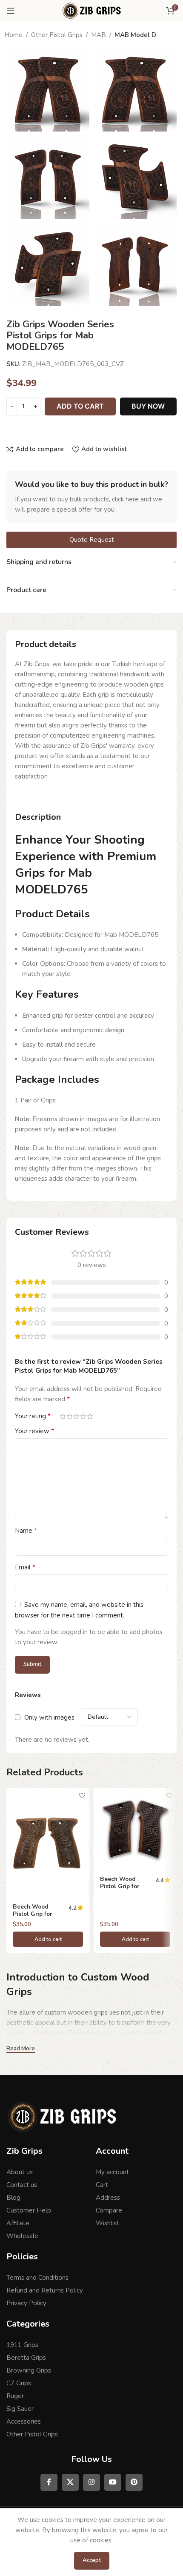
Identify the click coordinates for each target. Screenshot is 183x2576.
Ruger (15, 2396)
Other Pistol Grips (57, 35)
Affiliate (18, 2223)
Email (25, 1567)
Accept (92, 2560)
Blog (13, 2198)
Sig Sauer (20, 2409)
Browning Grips (29, 2370)
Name (26, 1531)
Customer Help (29, 2210)
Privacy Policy (26, 2303)
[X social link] (70, 2482)
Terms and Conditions (37, 2278)
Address (108, 2198)
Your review (34, 1431)
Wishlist (107, 2223)
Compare (109, 2210)
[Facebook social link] (49, 2482)
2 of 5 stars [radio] (69, 1416)
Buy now (148, 406)
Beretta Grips (26, 2358)
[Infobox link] (91, 497)
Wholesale (22, 2236)
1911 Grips (22, 2345)
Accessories (24, 2421)
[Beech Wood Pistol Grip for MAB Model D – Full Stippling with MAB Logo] (135, 1829)
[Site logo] (91, 10)
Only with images (49, 1717)
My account (112, 2172)
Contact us (22, 2185)
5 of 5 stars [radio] (90, 1416)
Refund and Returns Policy (45, 2290)
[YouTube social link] (113, 2482)
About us (20, 2172)
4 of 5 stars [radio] (83, 1416)
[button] (48, 1939)
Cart (102, 2185)
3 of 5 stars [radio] (76, 1416)
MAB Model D (135, 35)
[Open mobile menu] (11, 11)
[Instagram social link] (91, 2482)
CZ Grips (19, 2383)
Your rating (33, 1416)
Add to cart (80, 406)
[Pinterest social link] (134, 2482)
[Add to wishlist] (82, 1795)
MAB (99, 35)
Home (13, 35)
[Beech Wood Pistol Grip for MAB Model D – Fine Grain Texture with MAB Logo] (48, 1843)
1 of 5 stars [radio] (63, 1416)
